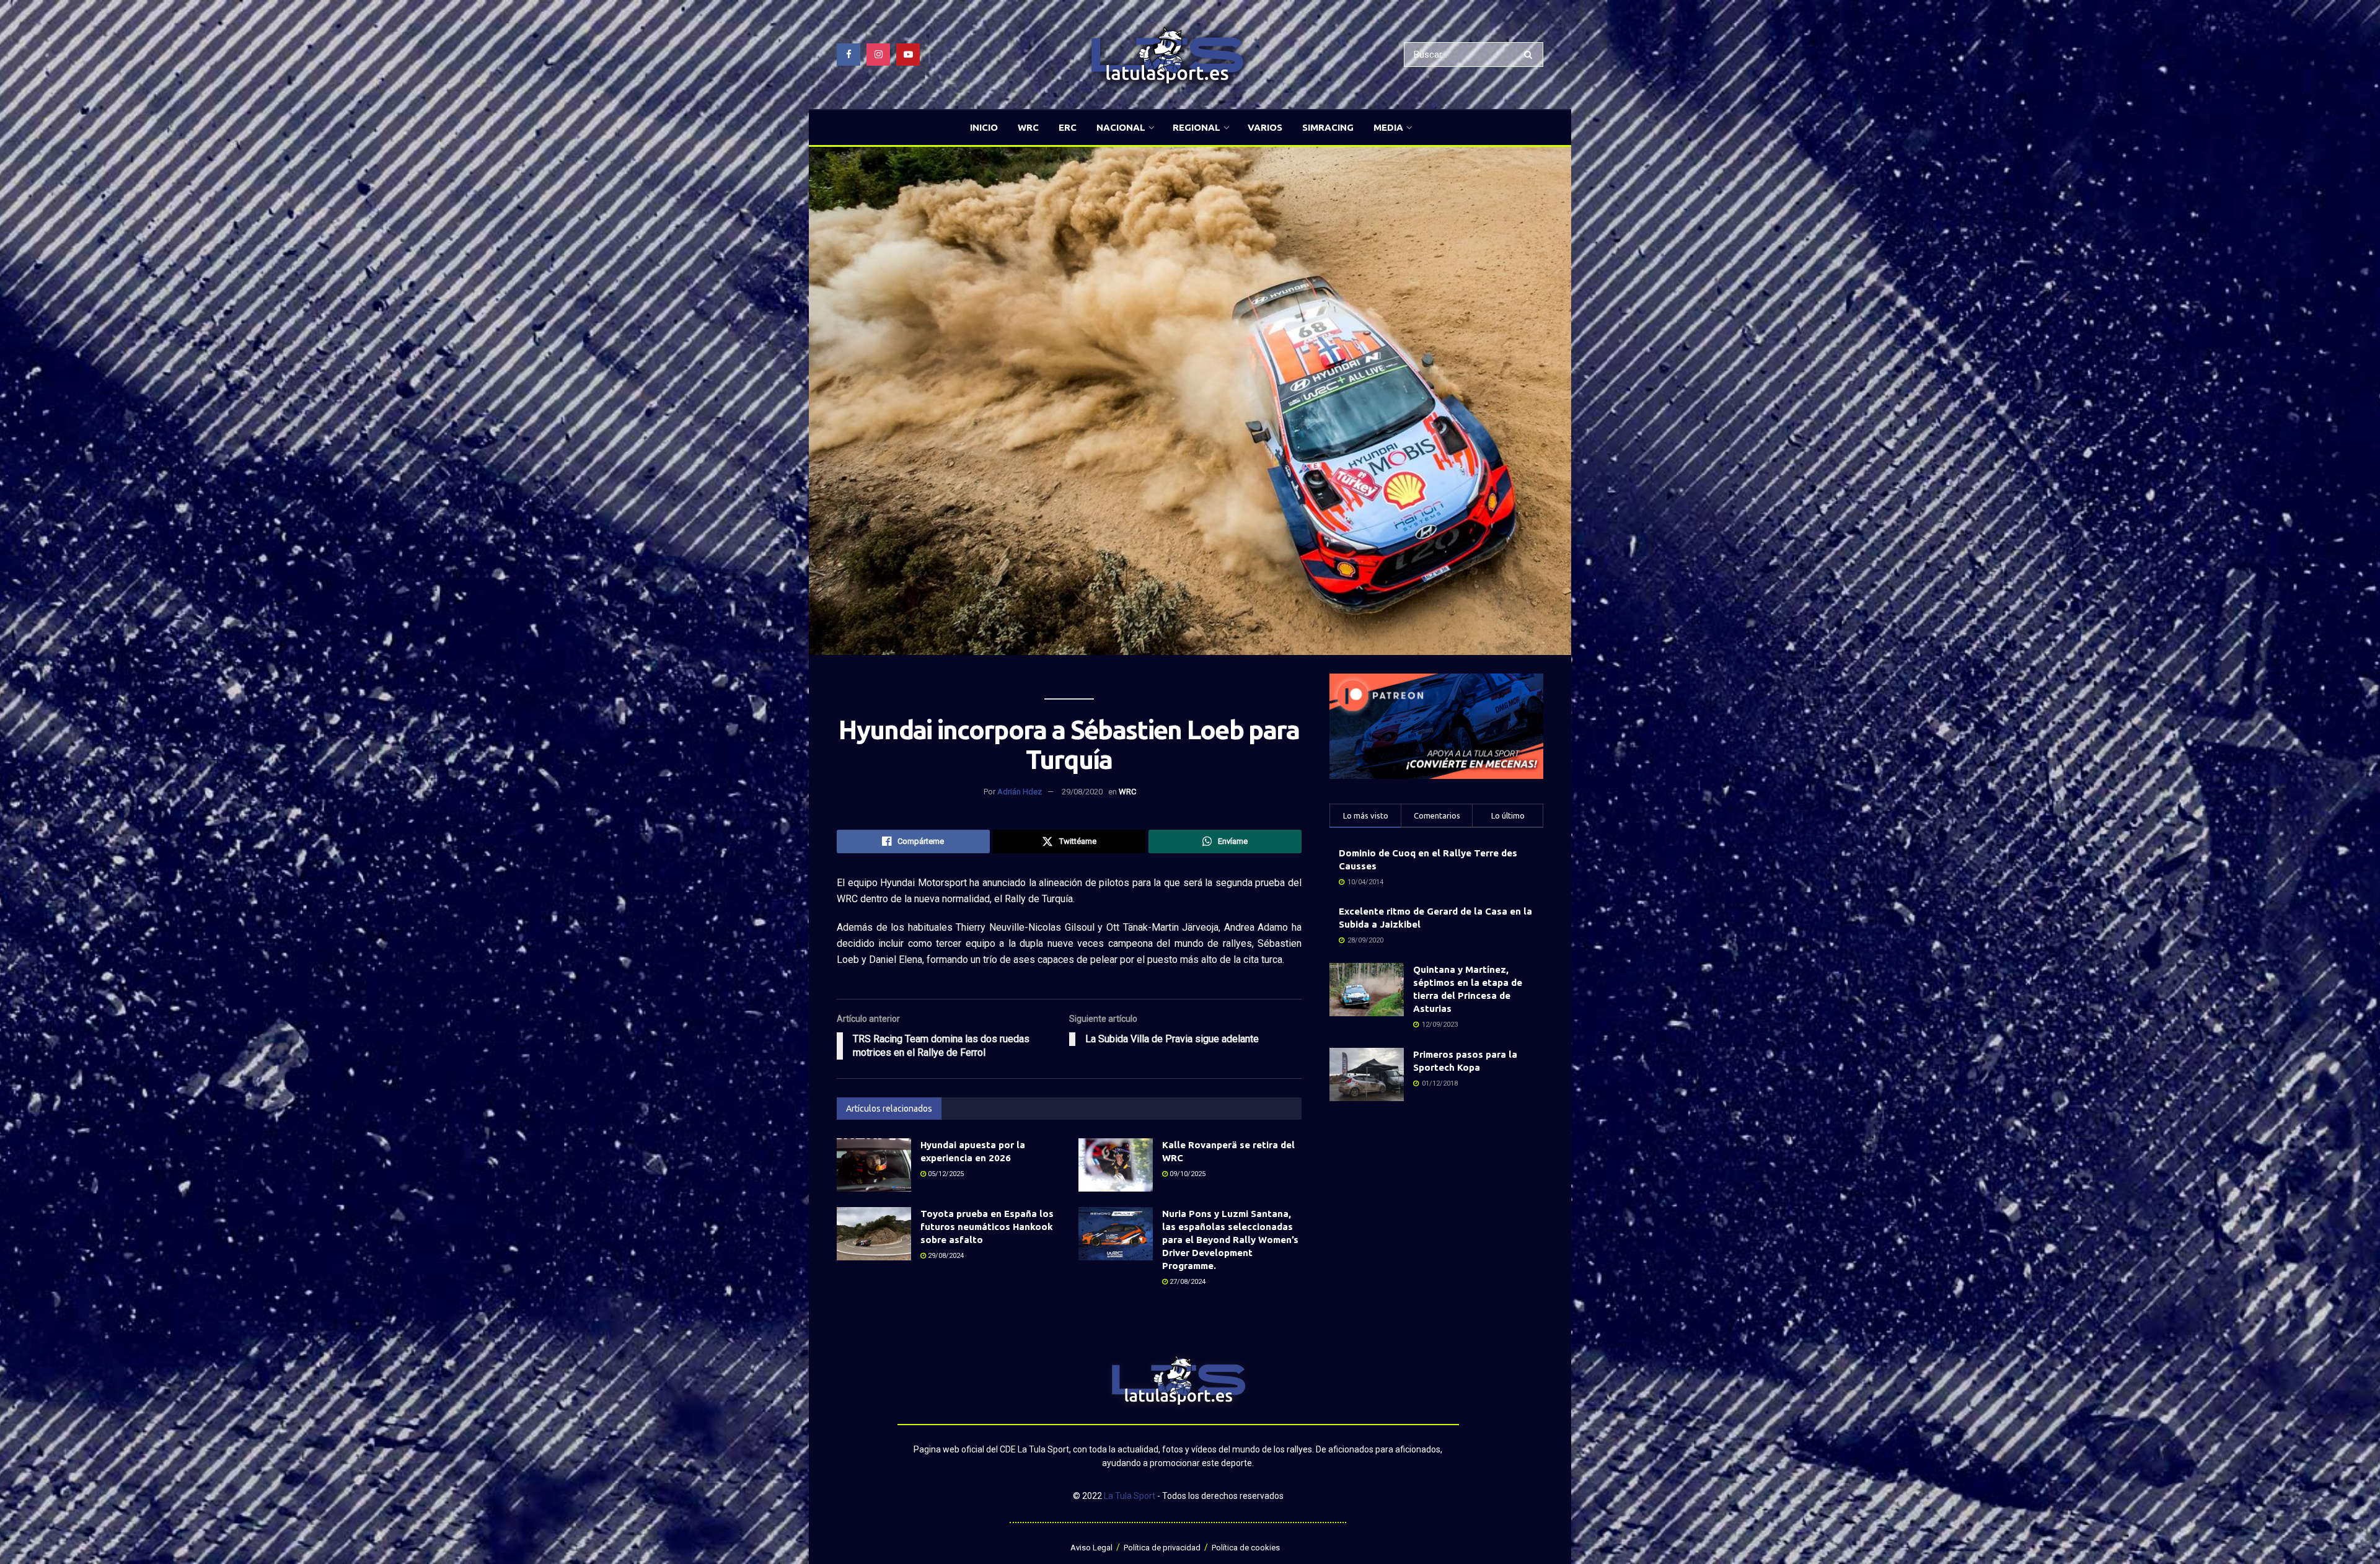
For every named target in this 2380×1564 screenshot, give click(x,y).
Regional (1197, 127)
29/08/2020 (1082, 792)
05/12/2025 (945, 1174)
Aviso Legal (1091, 1548)
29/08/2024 (945, 1256)
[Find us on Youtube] (908, 55)
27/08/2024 (1187, 1282)
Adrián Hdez (1020, 792)
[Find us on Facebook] (848, 55)
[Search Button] (1531, 55)
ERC (1068, 127)
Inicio (984, 127)
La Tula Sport (1130, 1496)
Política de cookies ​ (1247, 1548)
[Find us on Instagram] (878, 55)
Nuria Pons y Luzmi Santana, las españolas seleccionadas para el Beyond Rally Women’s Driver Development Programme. (1230, 1240)
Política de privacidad (1162, 1548)
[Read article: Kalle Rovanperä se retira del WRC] (1116, 1165)
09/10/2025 (1187, 1174)
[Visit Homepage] (1167, 55)
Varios (1265, 127)
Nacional (1121, 127)
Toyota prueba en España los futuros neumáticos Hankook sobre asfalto (987, 1227)
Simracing (1328, 127)
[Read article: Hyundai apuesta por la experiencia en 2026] (874, 1165)
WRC (1028, 127)
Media (1388, 127)
